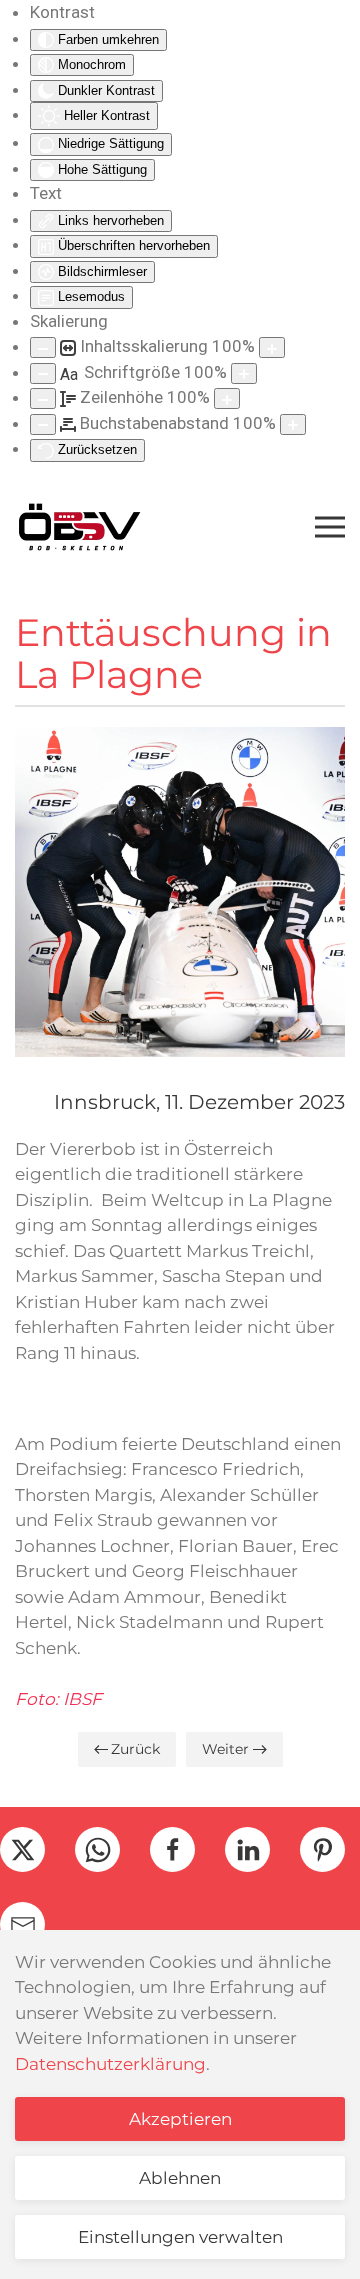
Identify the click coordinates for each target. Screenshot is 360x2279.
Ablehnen (180, 2178)
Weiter (225, 1749)
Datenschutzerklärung (110, 2064)
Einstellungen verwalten (180, 2237)
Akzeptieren (180, 2119)
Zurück (135, 1749)
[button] (330, 527)
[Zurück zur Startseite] (79, 527)
